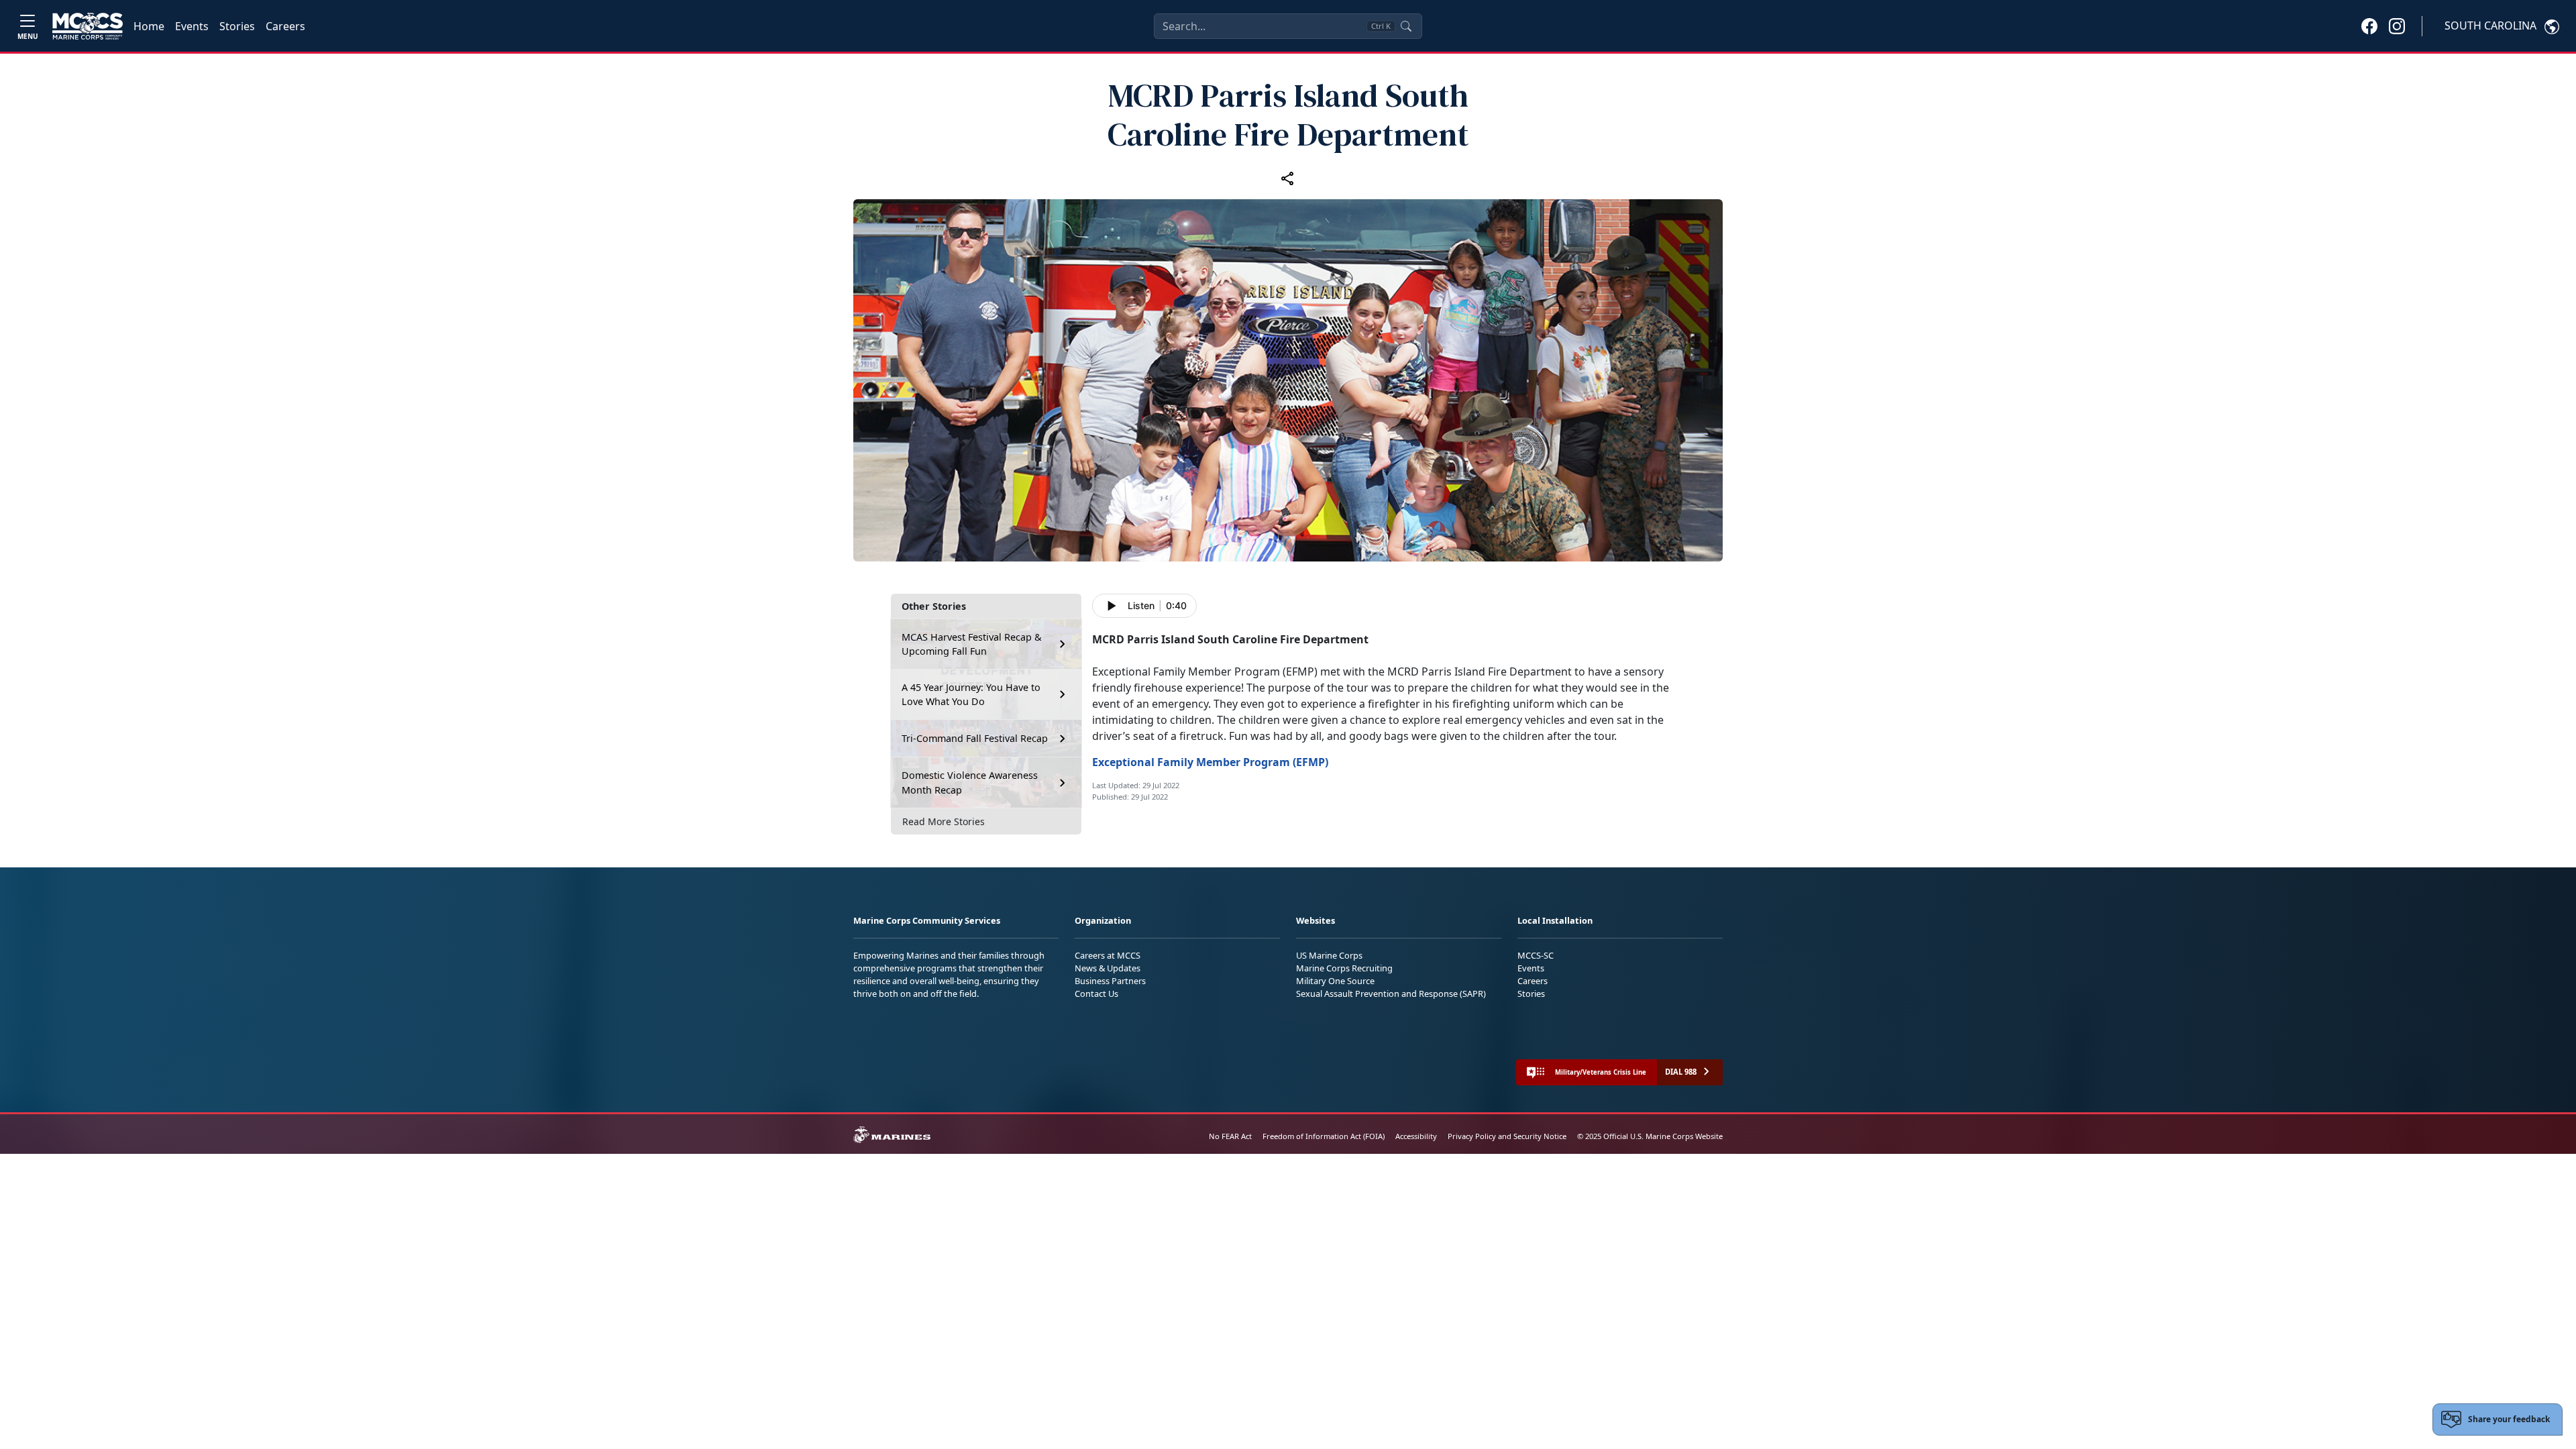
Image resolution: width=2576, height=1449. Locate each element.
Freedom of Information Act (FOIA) (1324, 1136)
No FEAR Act (1230, 1136)
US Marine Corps (1329, 955)
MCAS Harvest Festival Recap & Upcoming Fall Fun (972, 644)
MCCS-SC (1536, 955)
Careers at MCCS (1108, 955)
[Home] (88, 26)
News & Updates (1108, 968)
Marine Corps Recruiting (1344, 968)
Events (192, 26)
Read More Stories (944, 821)
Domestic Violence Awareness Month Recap (970, 783)
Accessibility (1416, 1136)
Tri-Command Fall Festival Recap (975, 738)
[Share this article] (1288, 178)
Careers (285, 26)
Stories (237, 26)
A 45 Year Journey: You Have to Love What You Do (971, 695)
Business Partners (1110, 981)
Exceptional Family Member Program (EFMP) (1210, 762)
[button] (2369, 25)
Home (149, 26)
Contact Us (1096, 994)
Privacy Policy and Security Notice (1507, 1136)
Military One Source (1335, 981)
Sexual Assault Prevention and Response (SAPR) (1391, 994)
